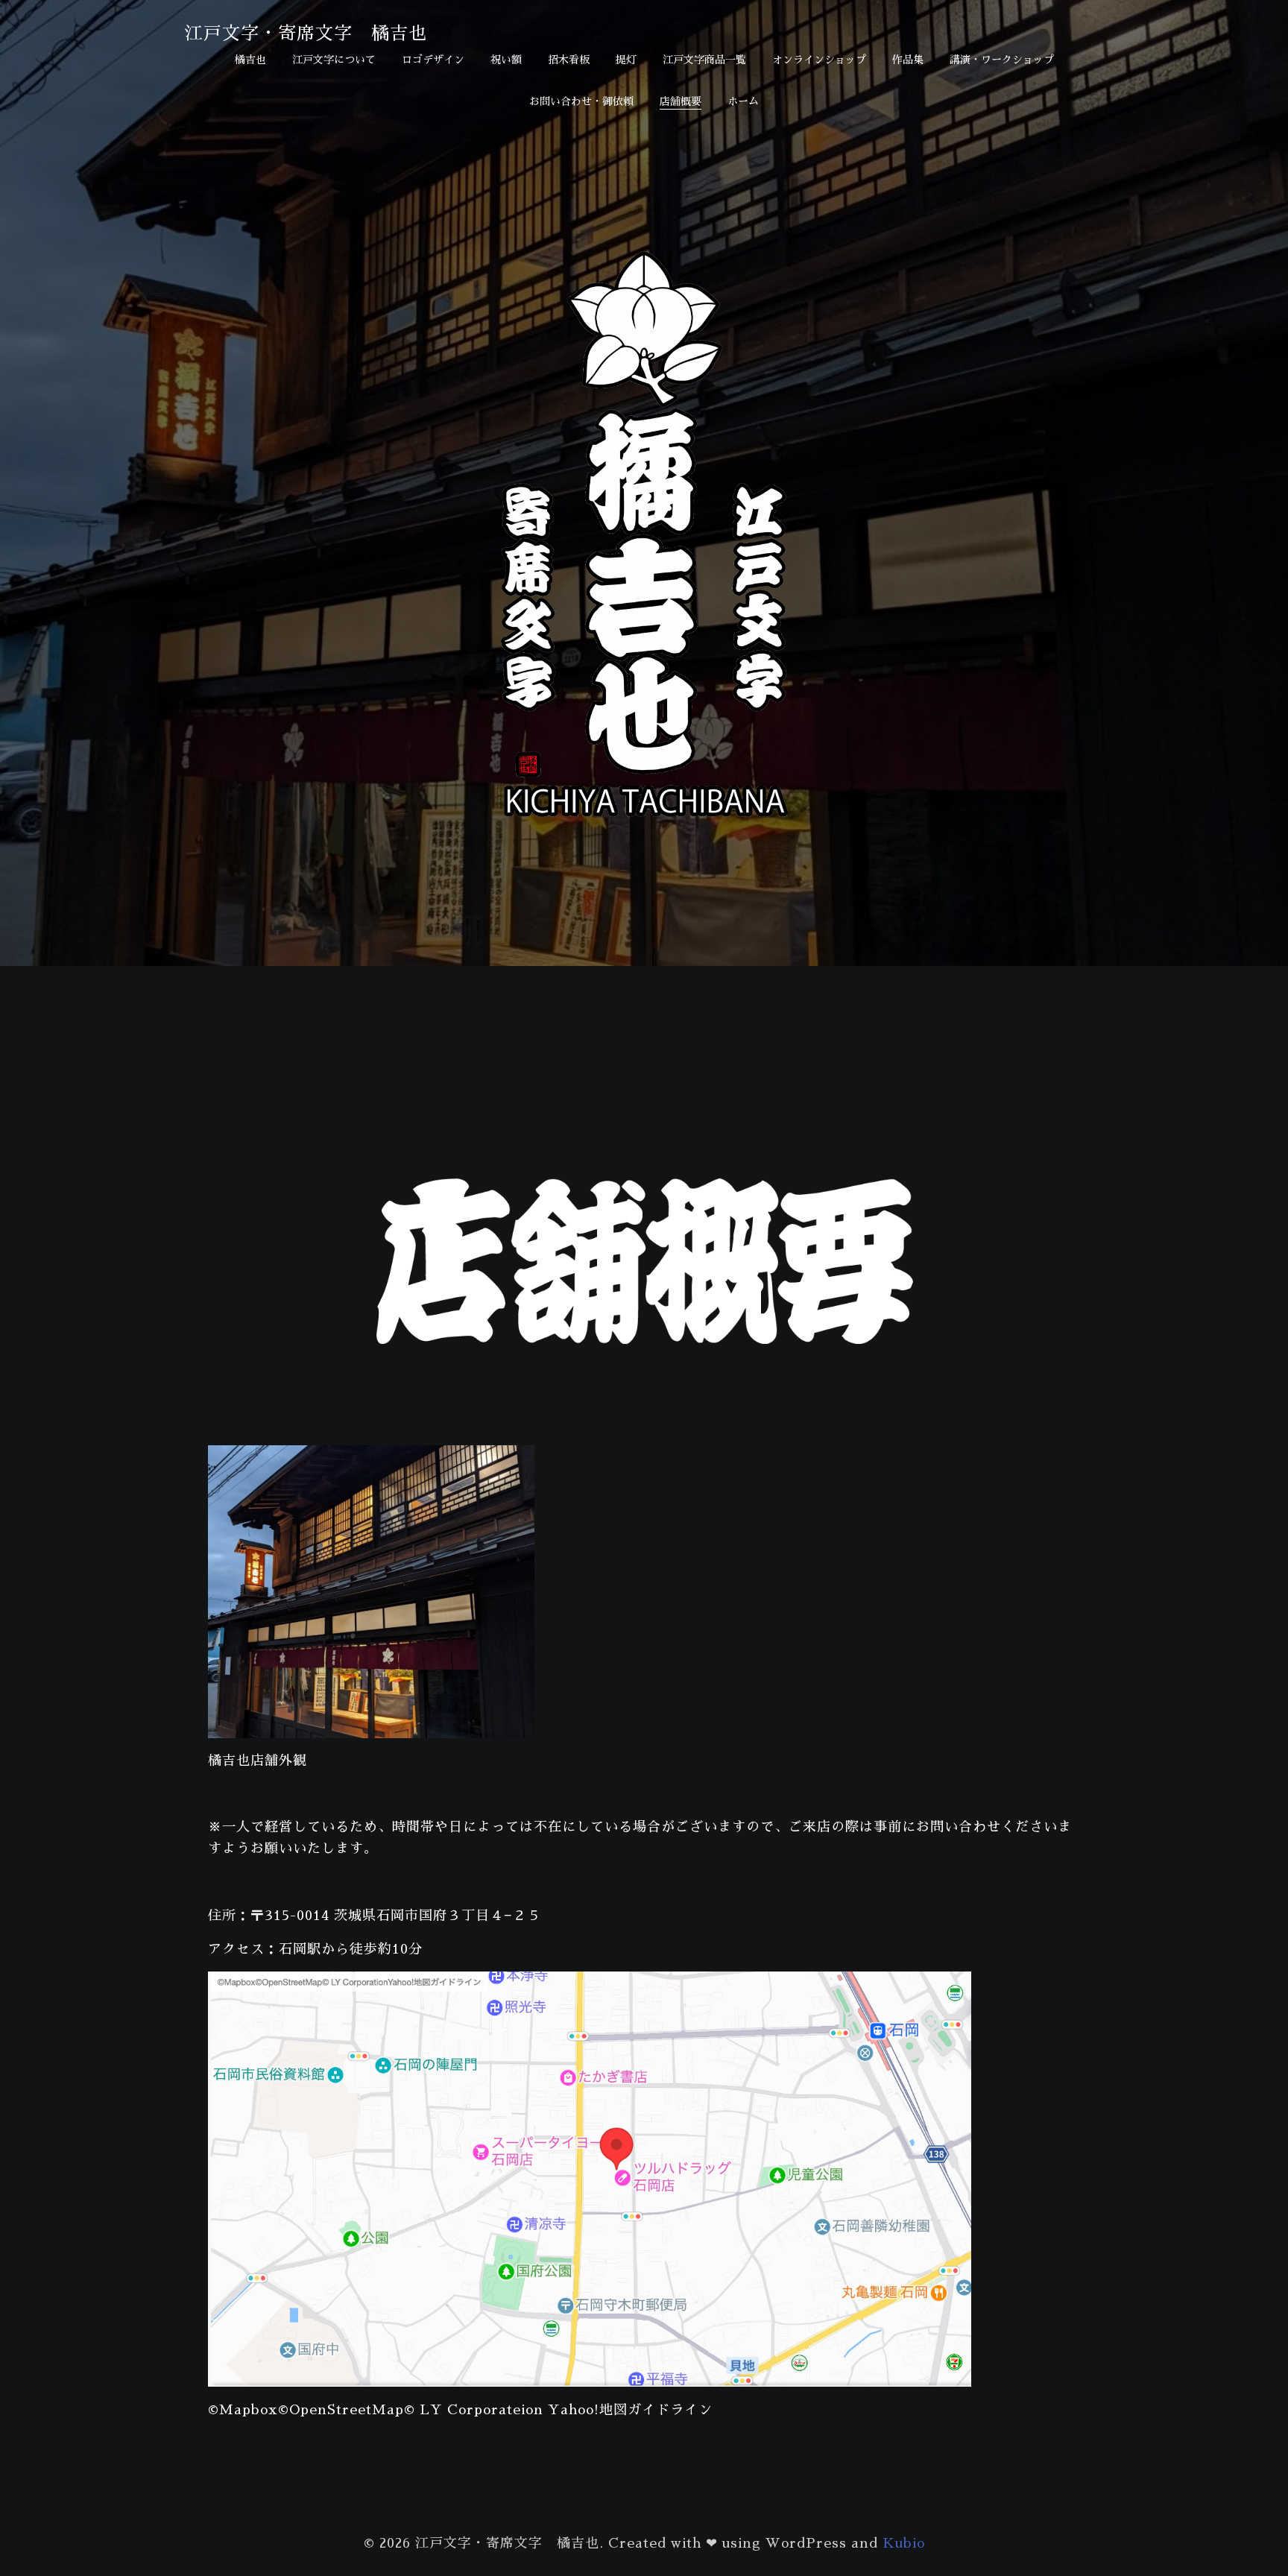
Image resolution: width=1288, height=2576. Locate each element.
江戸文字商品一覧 (704, 60)
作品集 (908, 60)
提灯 (626, 60)
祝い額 (506, 60)
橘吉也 (250, 60)
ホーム (743, 101)
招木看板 (569, 60)
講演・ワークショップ (1002, 60)
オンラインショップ (819, 60)
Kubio (904, 2543)
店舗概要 (681, 101)
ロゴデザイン (433, 60)
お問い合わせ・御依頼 (581, 101)
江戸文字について (334, 60)
